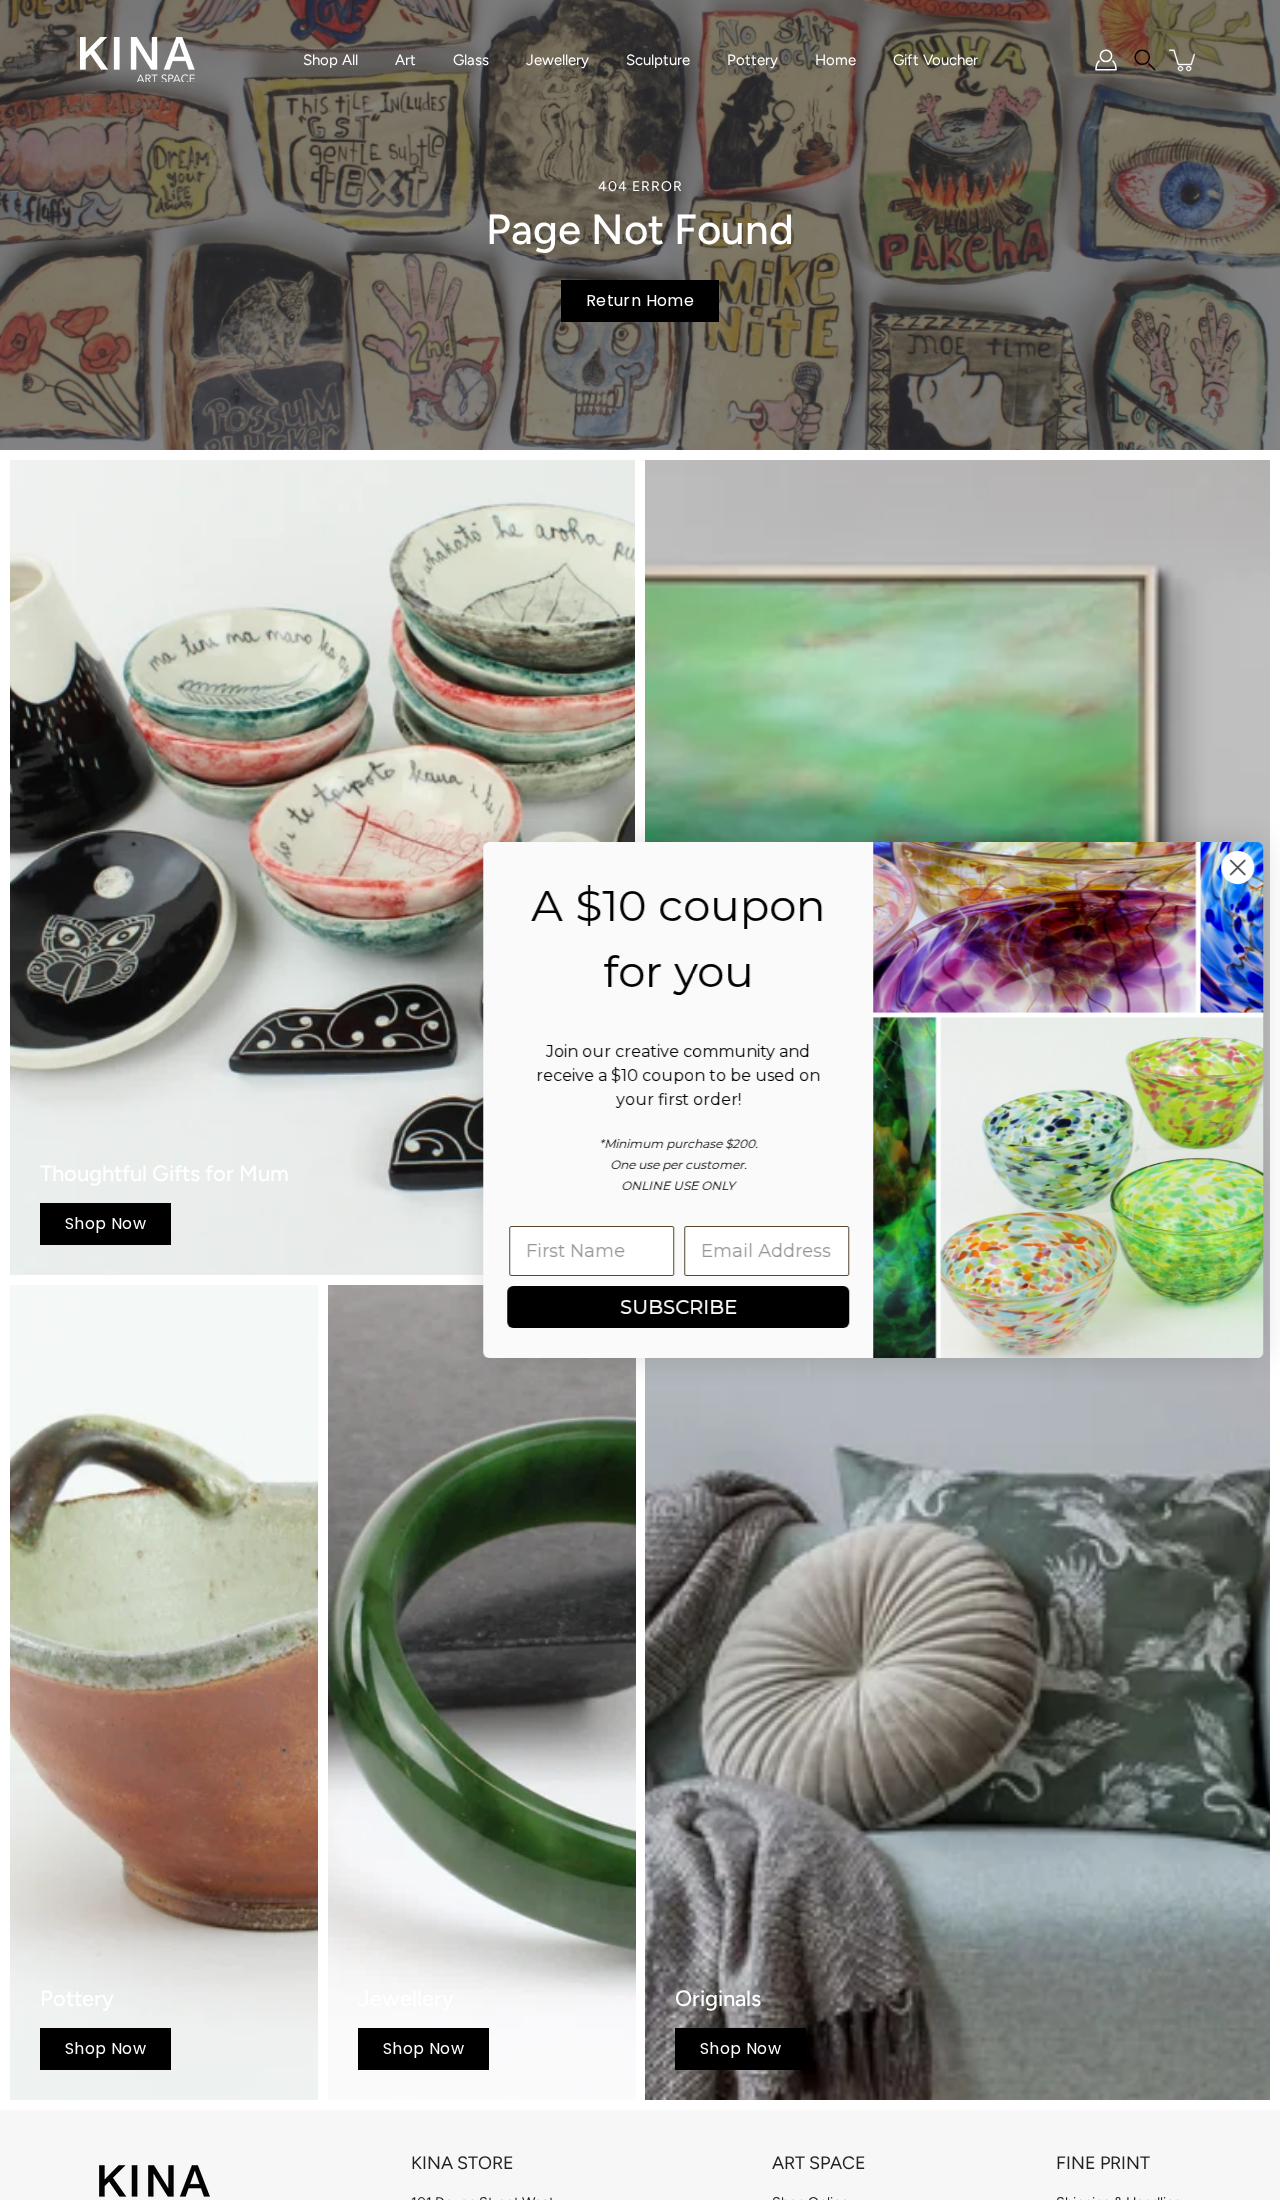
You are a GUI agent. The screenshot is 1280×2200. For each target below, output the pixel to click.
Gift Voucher (935, 60)
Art (405, 60)
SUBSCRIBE (675, 1307)
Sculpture (658, 60)
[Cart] (1184, 60)
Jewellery (557, 60)
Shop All (330, 60)
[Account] (1106, 60)
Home (835, 60)
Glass (471, 60)
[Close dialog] (1234, 867)
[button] (1145, 60)
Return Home (640, 300)
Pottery (752, 60)
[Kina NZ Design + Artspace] (137, 60)
